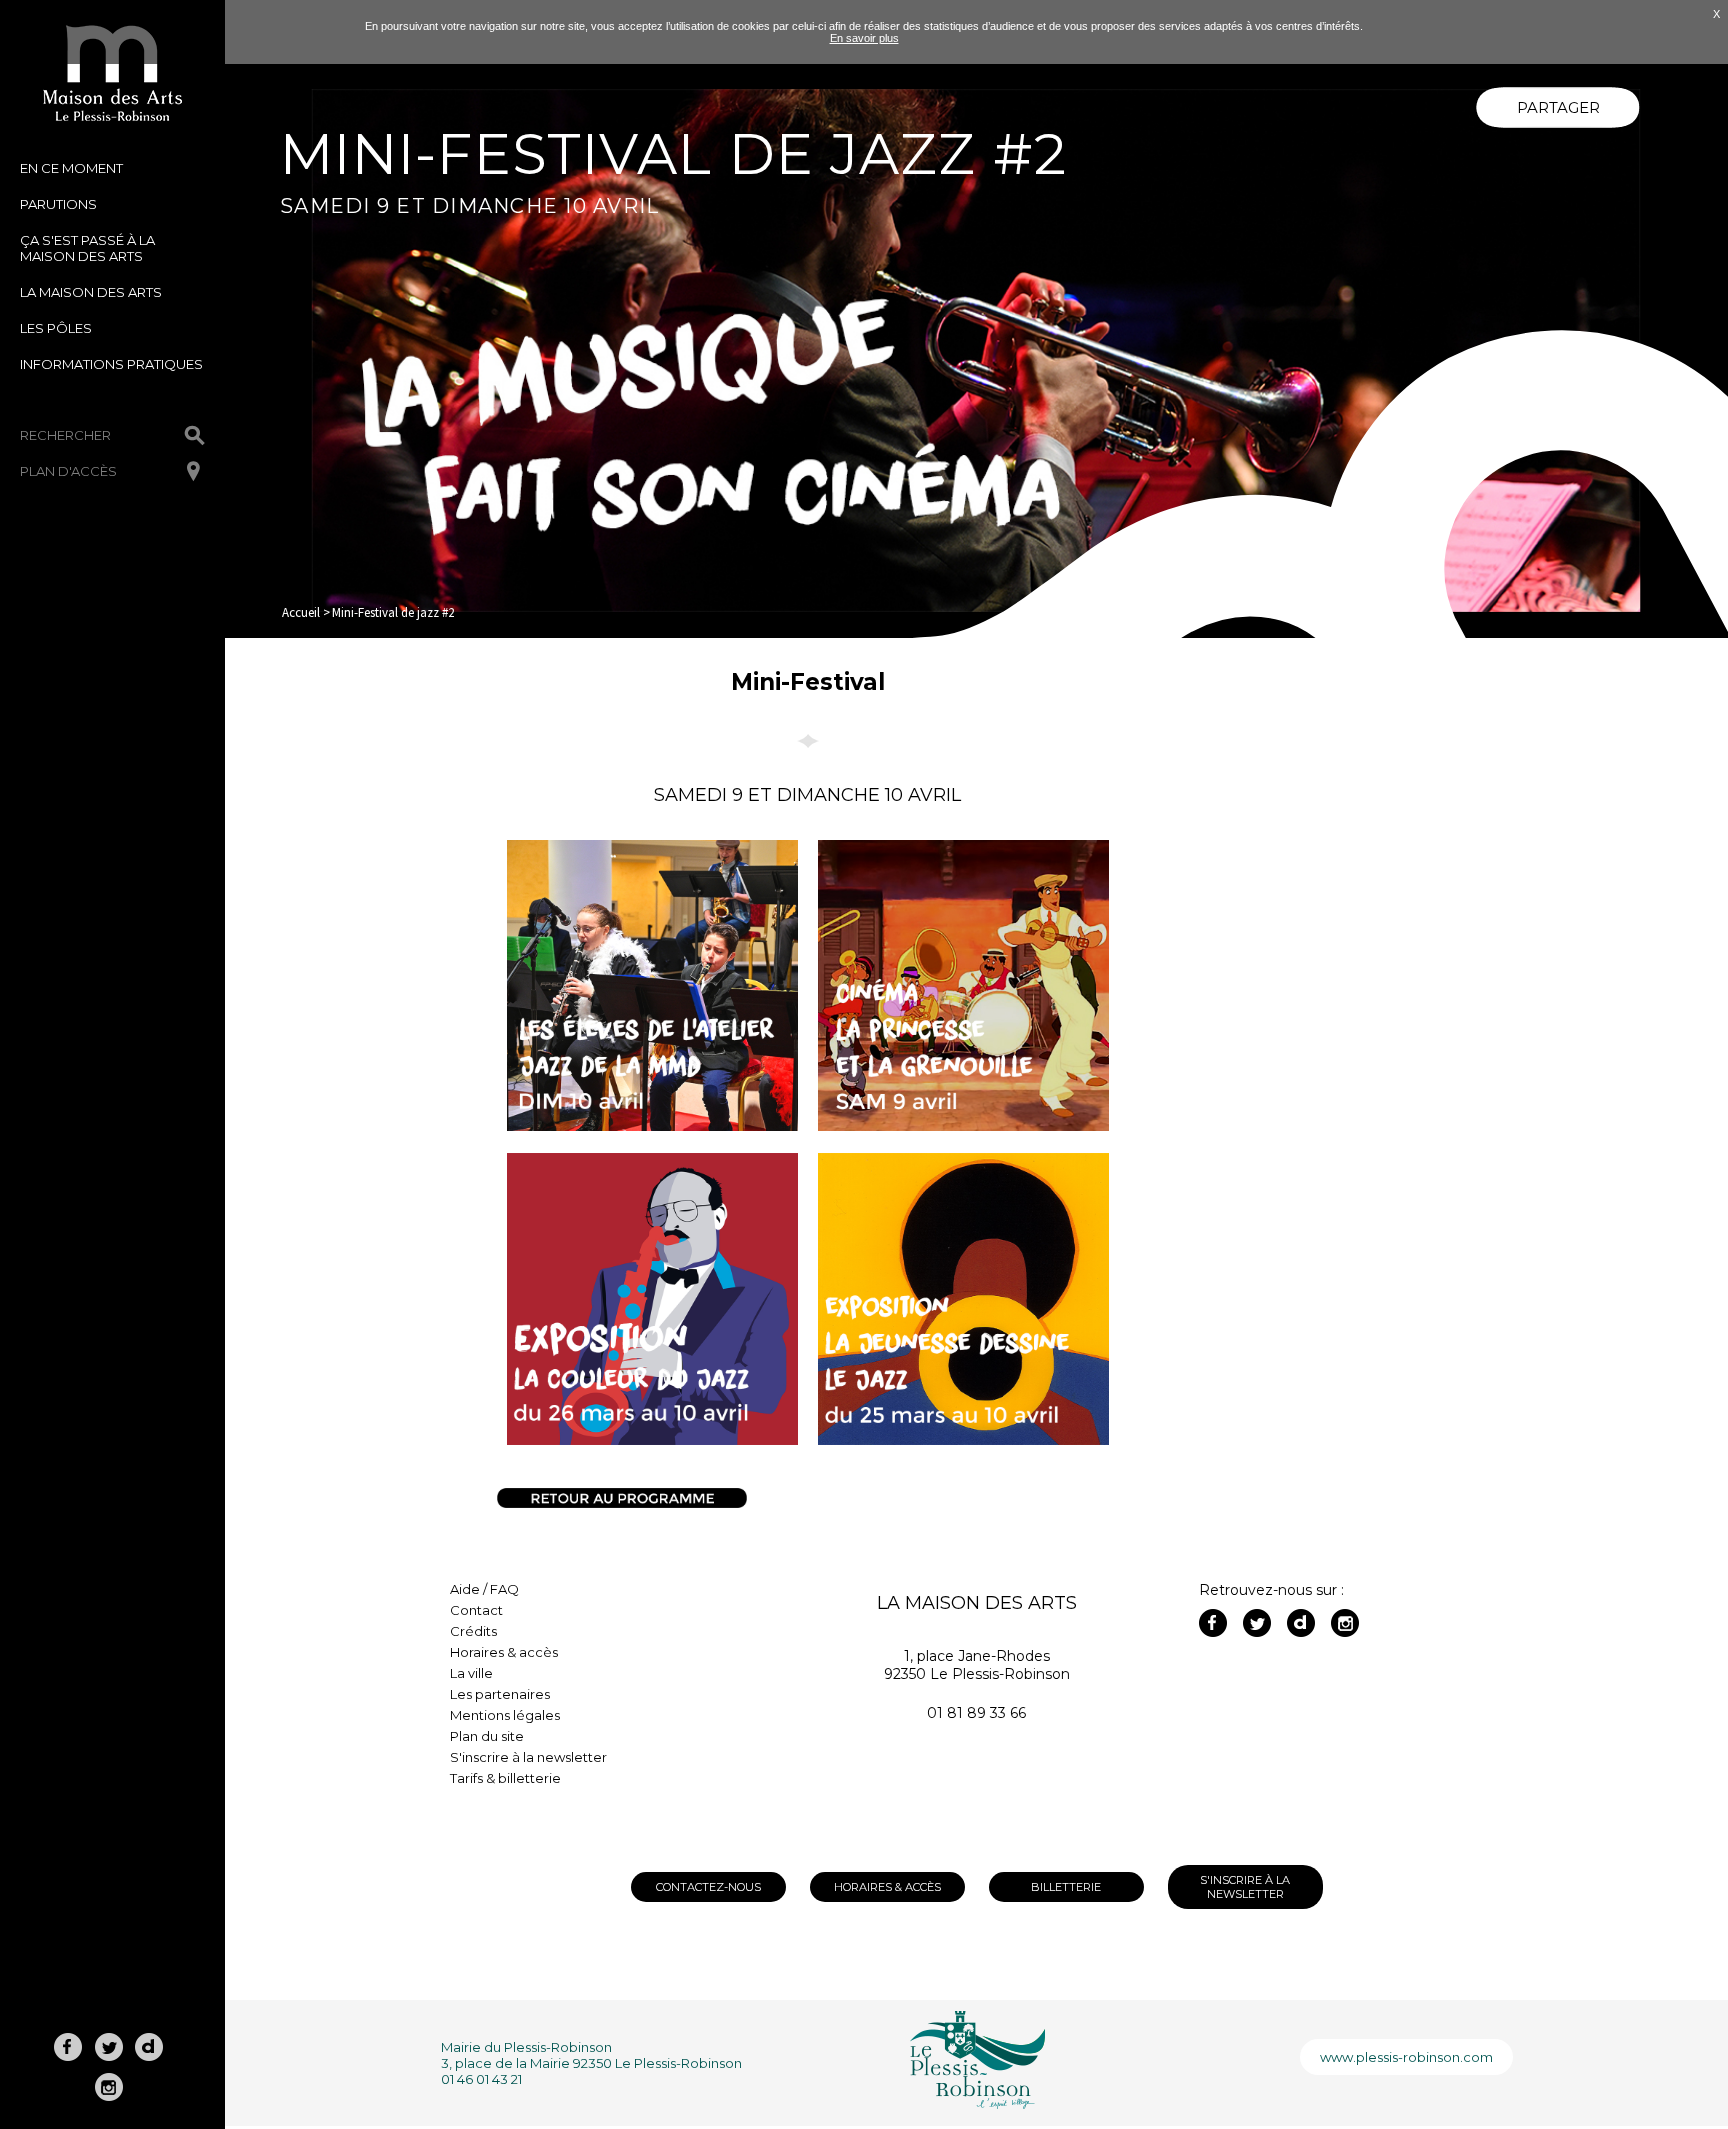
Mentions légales (505, 1715)
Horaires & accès (504, 1652)
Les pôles (56, 328)
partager (1558, 107)
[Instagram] (1345, 1623)
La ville (471, 1673)
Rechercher (65, 435)
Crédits (473, 1631)
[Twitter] (1257, 1623)
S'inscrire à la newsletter (528, 1757)
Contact (476, 1610)
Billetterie (1066, 1887)
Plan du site (487, 1736)
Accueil (301, 612)
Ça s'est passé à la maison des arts (87, 248)
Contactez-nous (708, 1887)
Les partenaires (500, 1694)
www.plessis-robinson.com (1406, 2057)
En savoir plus (864, 38)
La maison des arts (91, 292)
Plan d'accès (68, 471)
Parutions (58, 204)
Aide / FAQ (484, 1589)
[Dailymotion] (1301, 1623)
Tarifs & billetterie (505, 1778)
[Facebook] (1213, 1623)
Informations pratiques (111, 364)
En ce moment (71, 168)
